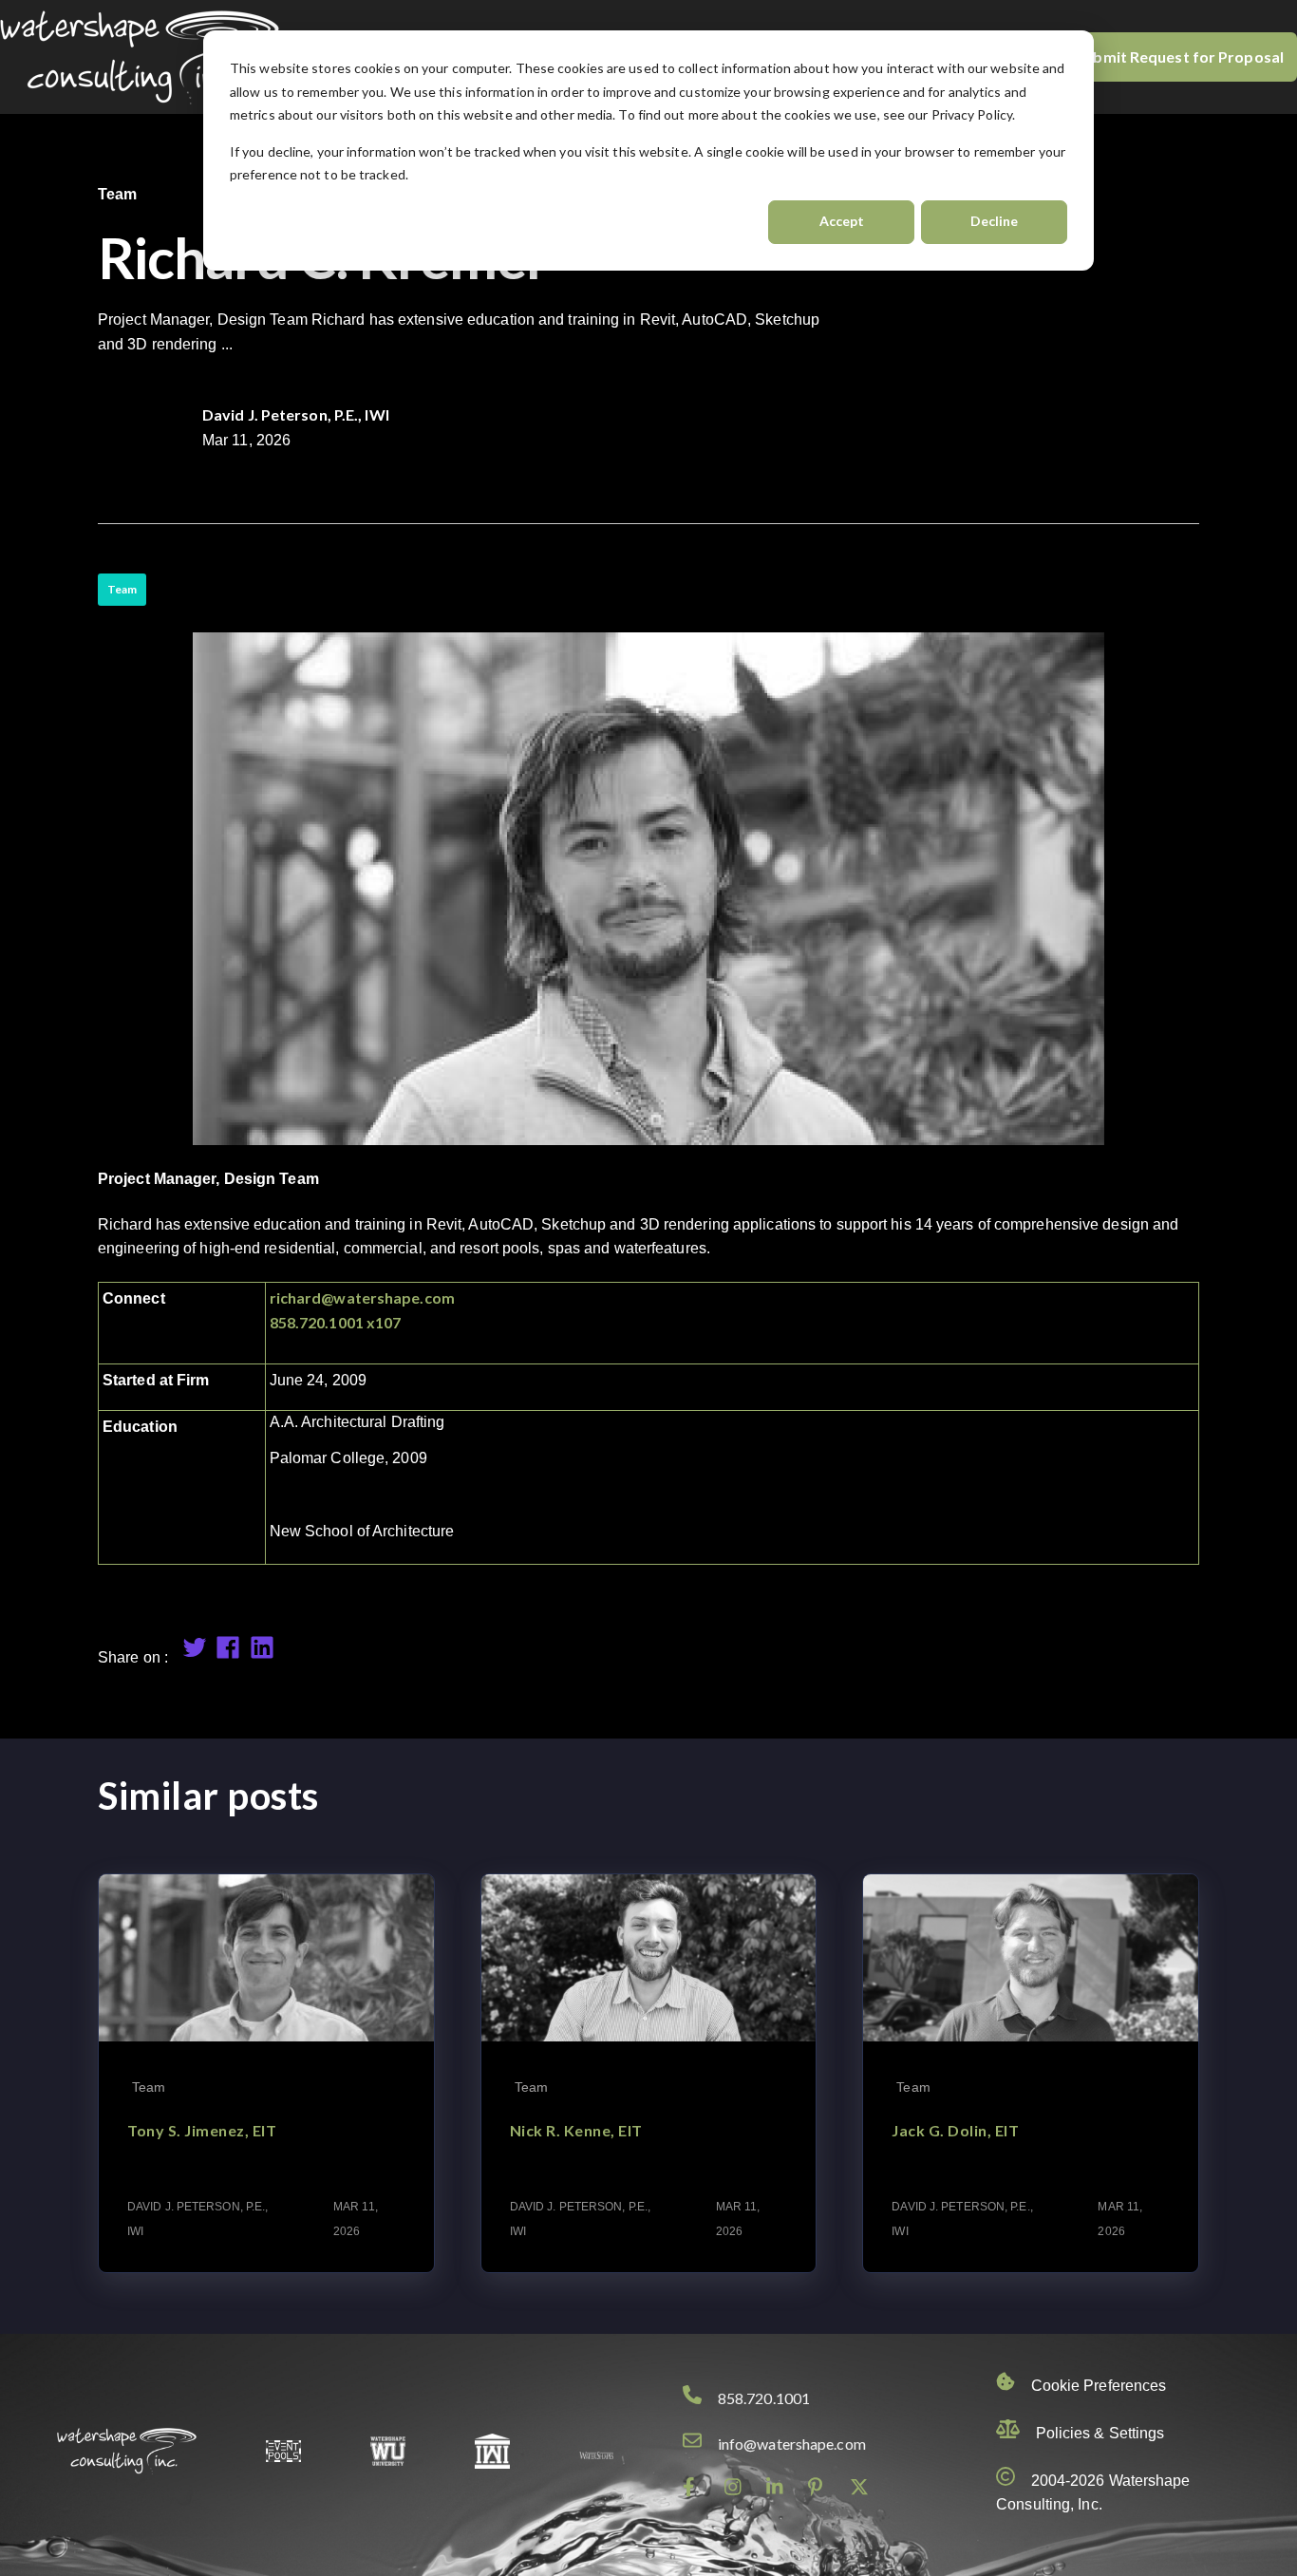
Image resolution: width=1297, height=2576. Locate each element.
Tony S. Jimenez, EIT (202, 2130)
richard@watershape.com (362, 1297)
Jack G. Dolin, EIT (955, 2130)
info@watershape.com (792, 2444)
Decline (994, 221)
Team (122, 589)
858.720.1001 (764, 2398)
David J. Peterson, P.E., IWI (296, 414)
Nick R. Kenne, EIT (576, 2130)
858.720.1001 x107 (336, 1322)
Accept (842, 221)
